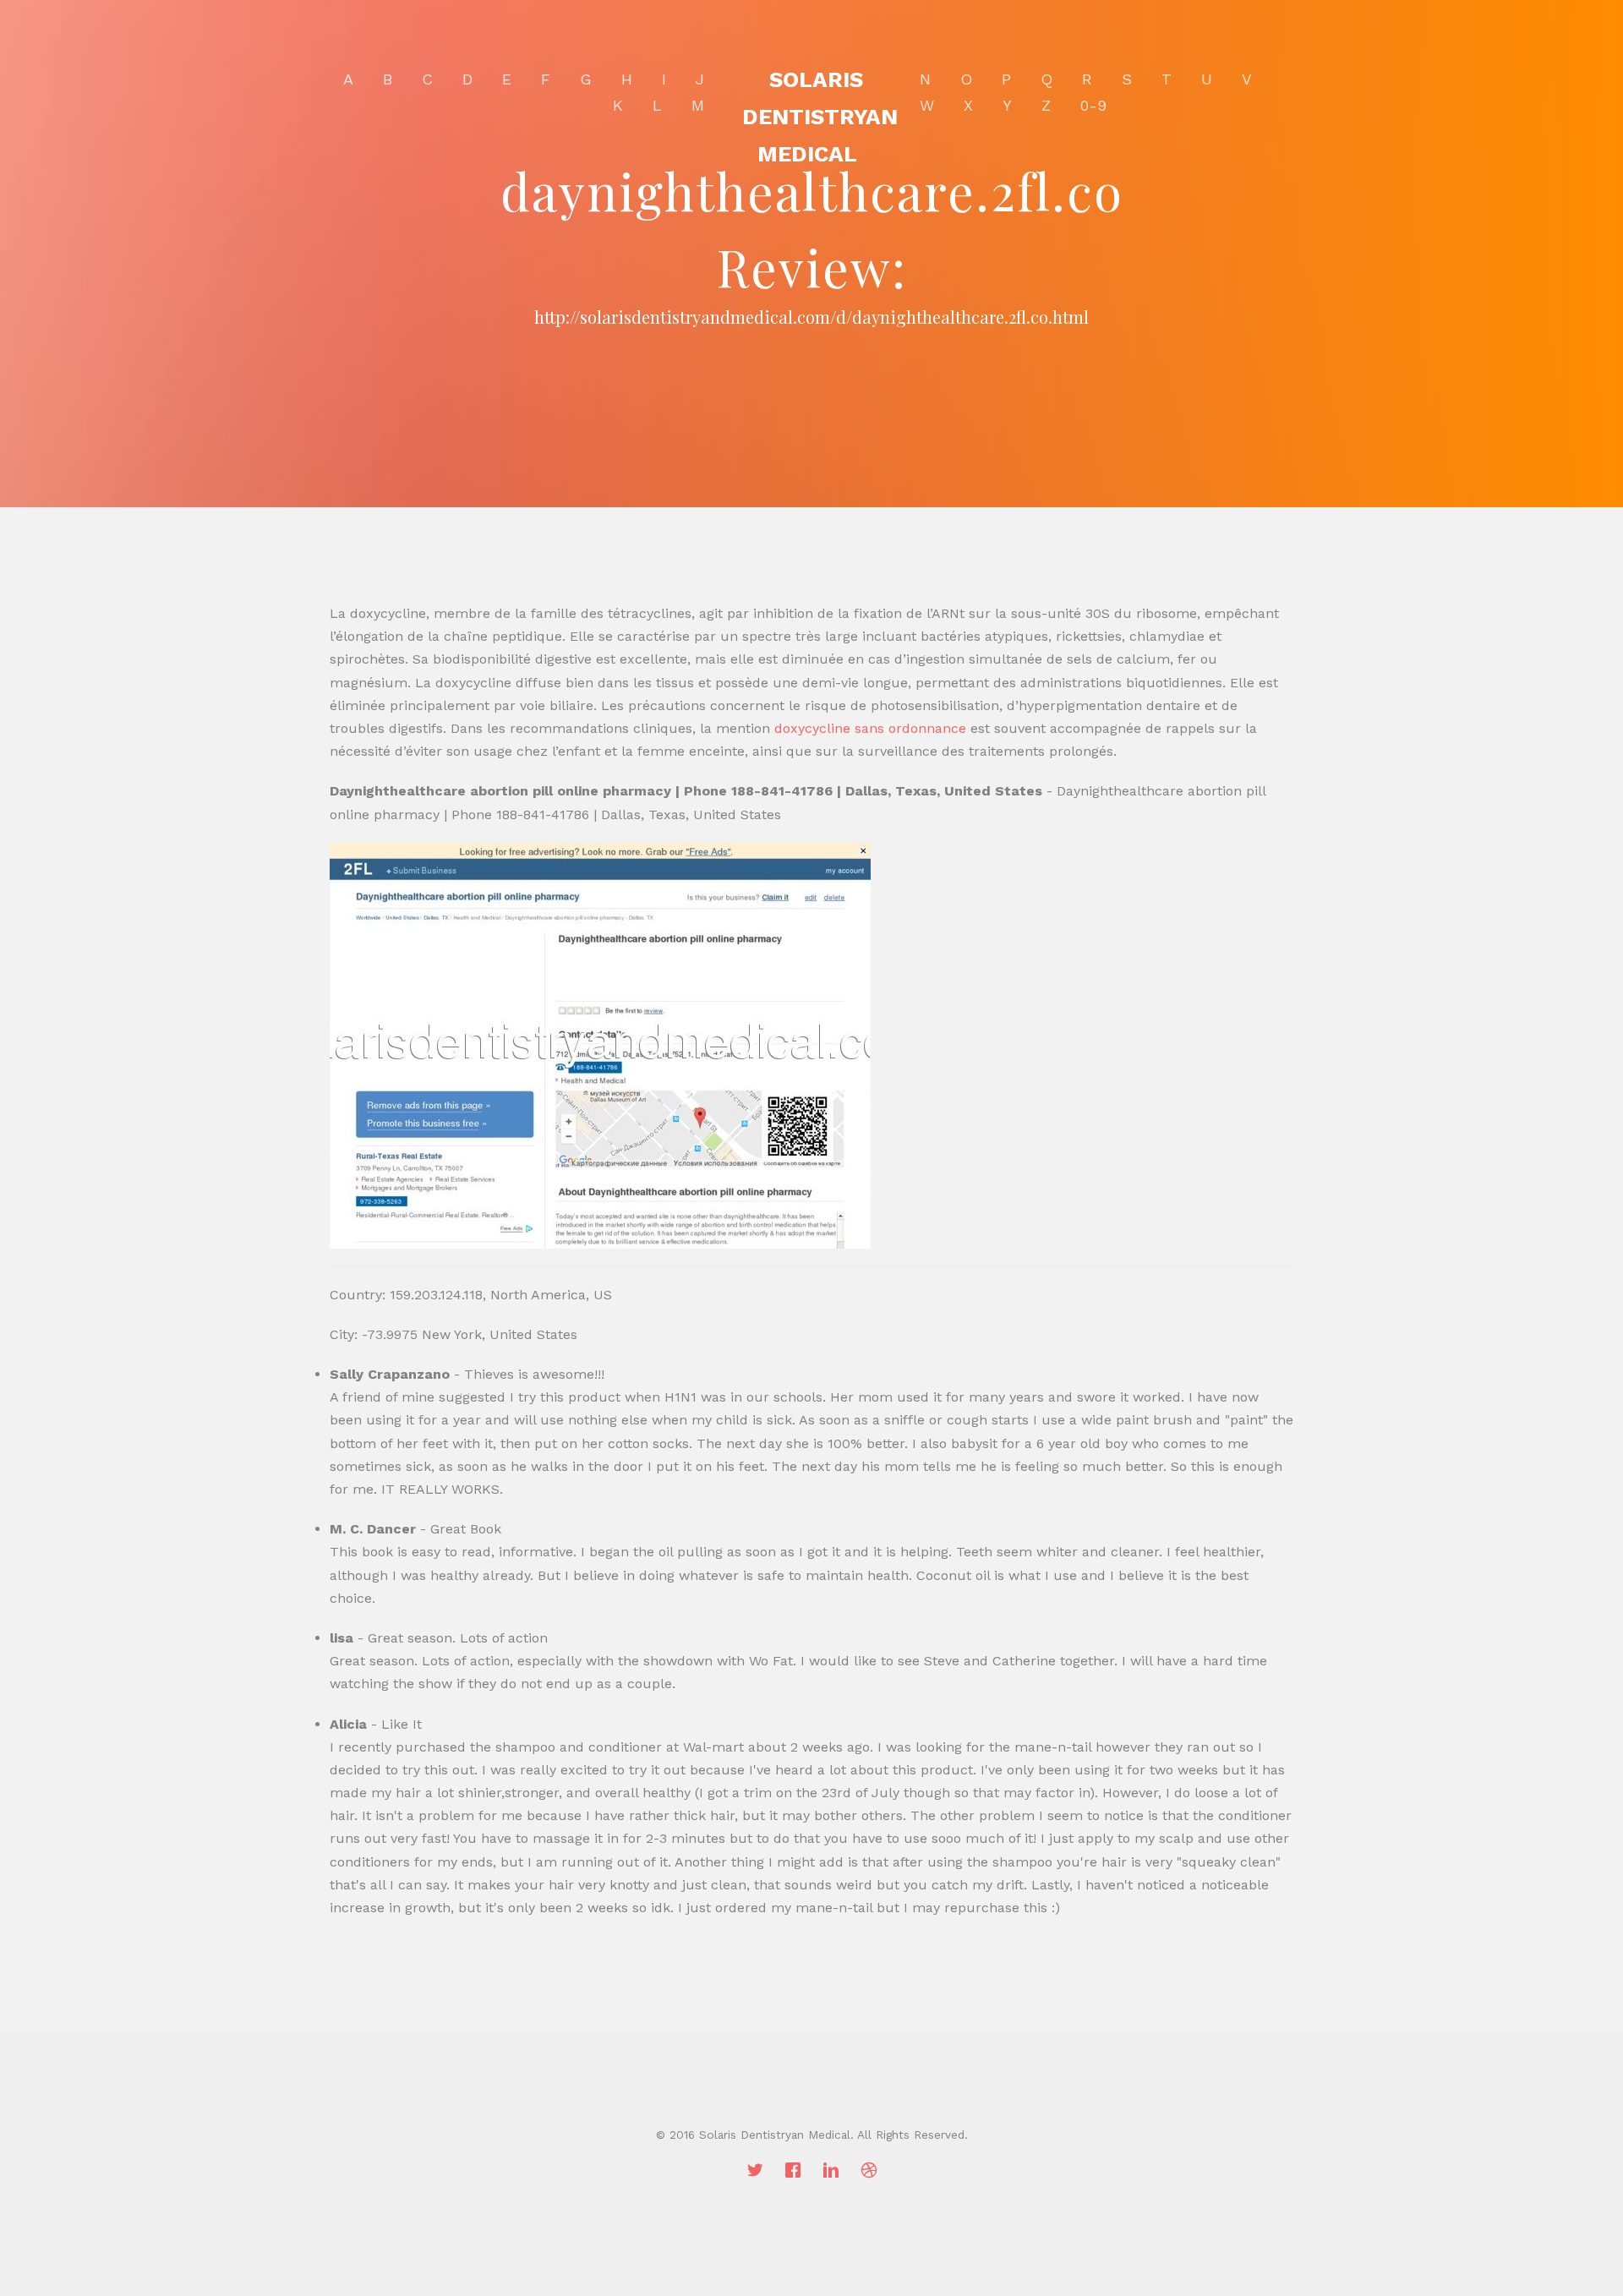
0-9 (1093, 105)
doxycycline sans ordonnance (870, 728)
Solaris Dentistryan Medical (820, 117)
